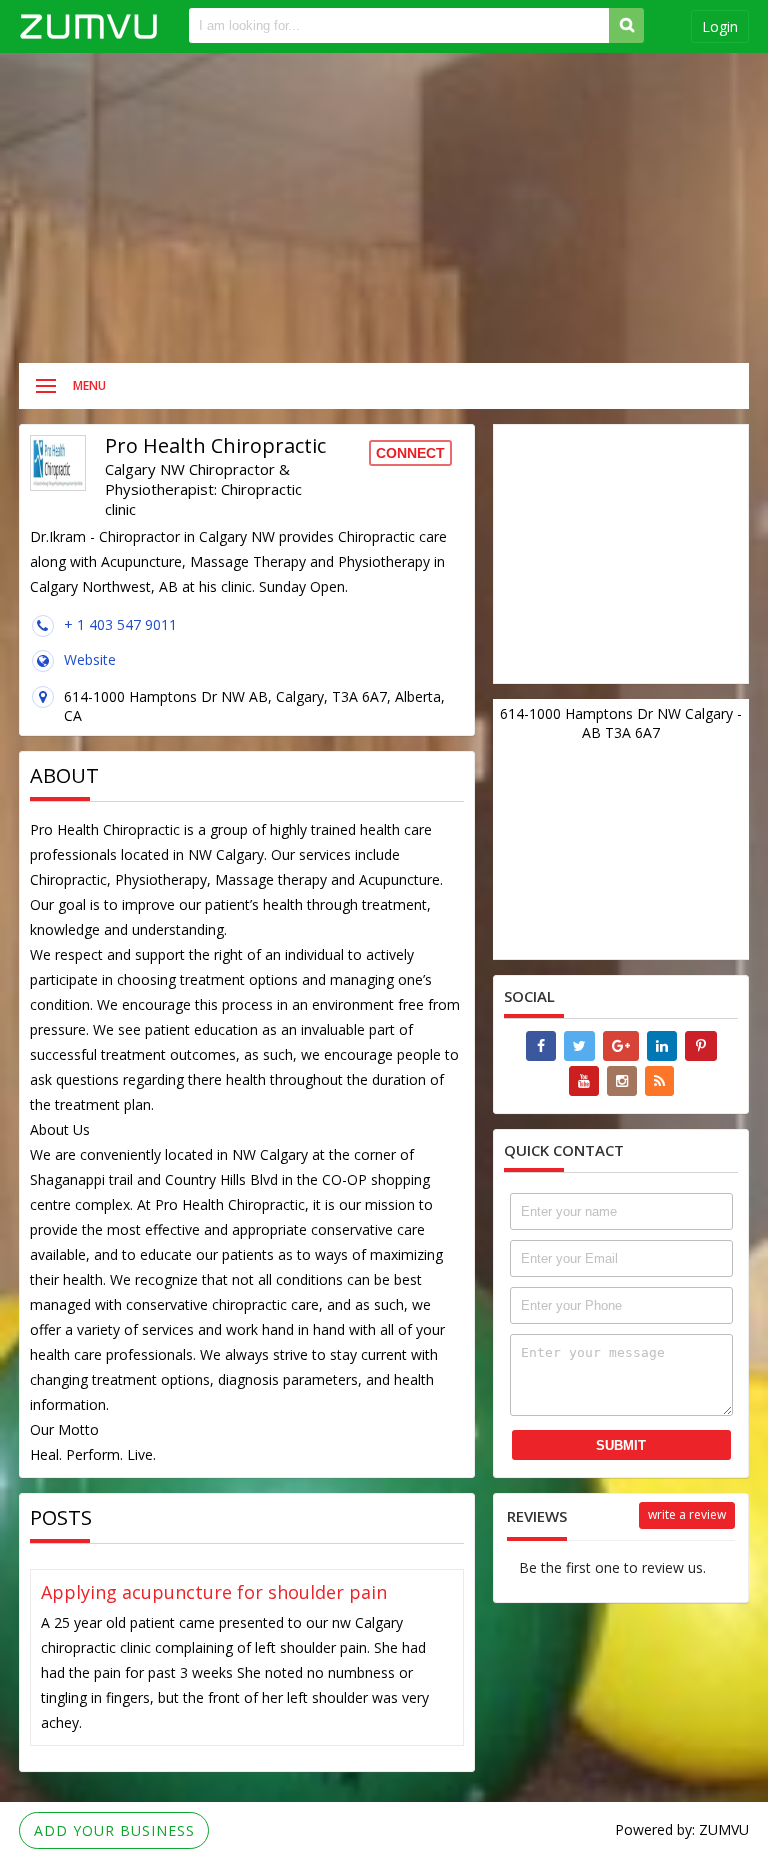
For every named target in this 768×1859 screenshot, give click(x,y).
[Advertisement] (384, 208)
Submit (621, 1445)
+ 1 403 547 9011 (120, 624)
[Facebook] (541, 1046)
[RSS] (659, 1081)
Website (90, 659)
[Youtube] (584, 1081)
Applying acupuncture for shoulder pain (214, 1592)
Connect (410, 453)
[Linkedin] (662, 1046)
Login (720, 26)
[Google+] (621, 1046)
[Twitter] (579, 1046)
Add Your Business (114, 1830)
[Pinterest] (701, 1046)
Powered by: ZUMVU (682, 1829)
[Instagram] (622, 1081)
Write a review (687, 1514)
